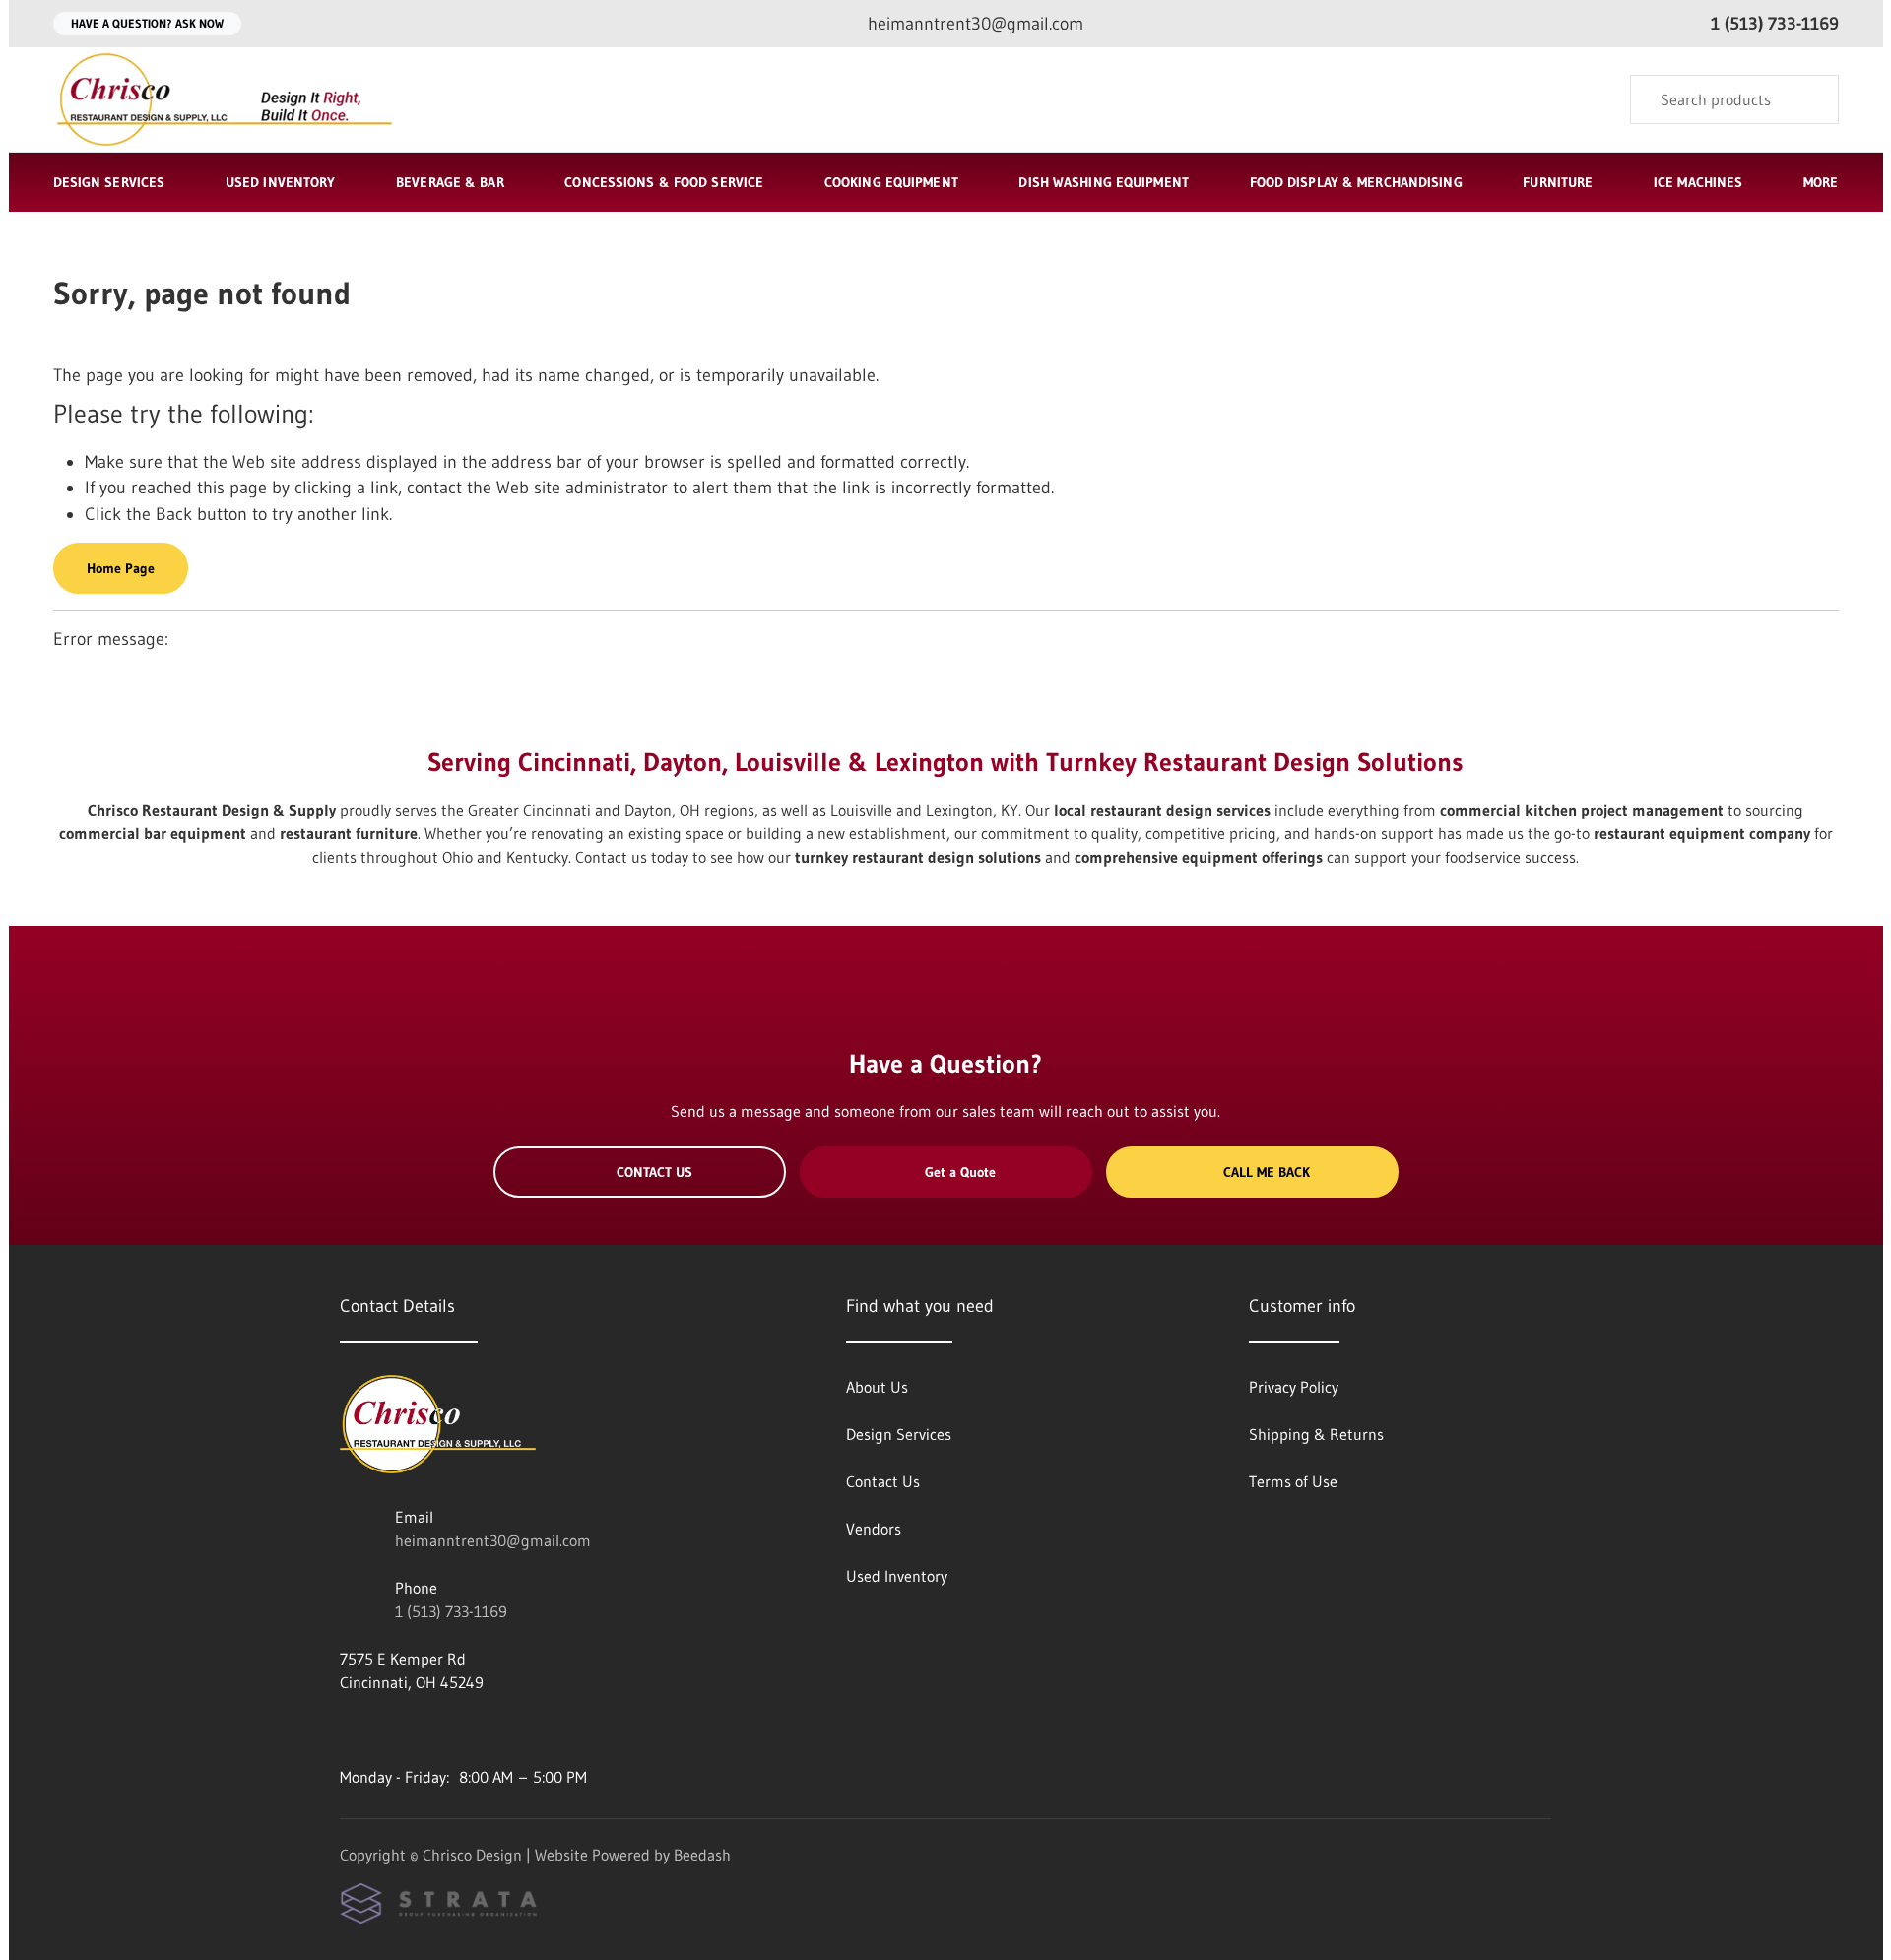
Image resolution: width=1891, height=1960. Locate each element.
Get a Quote (960, 1172)
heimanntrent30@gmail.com (493, 1540)
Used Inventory (281, 182)
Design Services (109, 182)
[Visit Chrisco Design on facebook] (349, 1730)
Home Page (121, 568)
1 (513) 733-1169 (451, 1611)
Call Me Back (1267, 1172)
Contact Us (654, 1172)
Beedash (702, 1855)
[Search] (1811, 99)
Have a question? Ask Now (147, 23)
